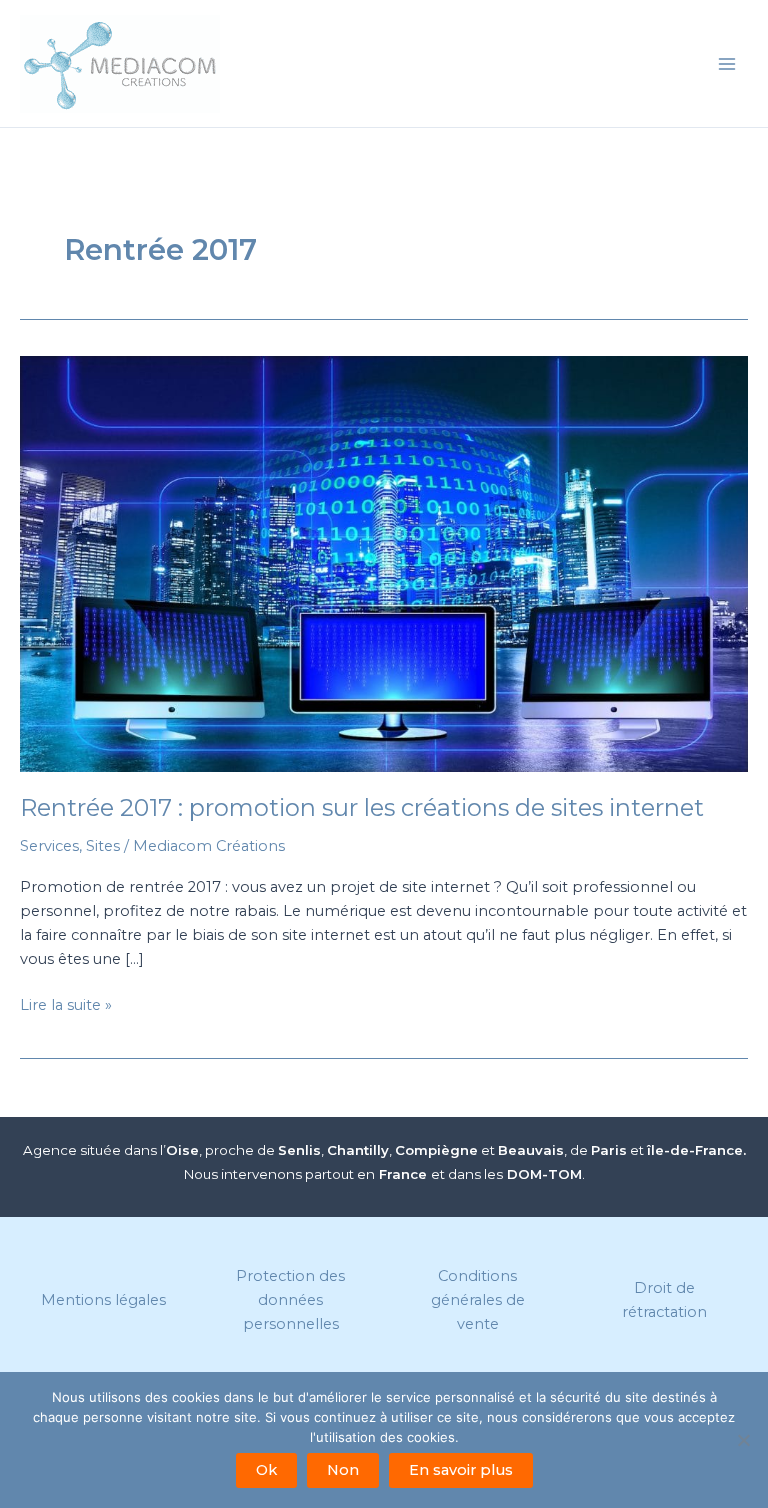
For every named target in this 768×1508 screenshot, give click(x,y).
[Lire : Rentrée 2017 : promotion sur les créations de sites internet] (384, 563)
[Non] (743, 1440)
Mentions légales (103, 1300)
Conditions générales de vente (478, 1300)
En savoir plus (461, 1470)
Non (343, 1470)
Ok (266, 1470)
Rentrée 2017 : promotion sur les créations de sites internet (362, 807)
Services (49, 846)
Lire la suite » (66, 1006)
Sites (103, 846)
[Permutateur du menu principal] (727, 64)
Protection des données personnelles (290, 1300)
